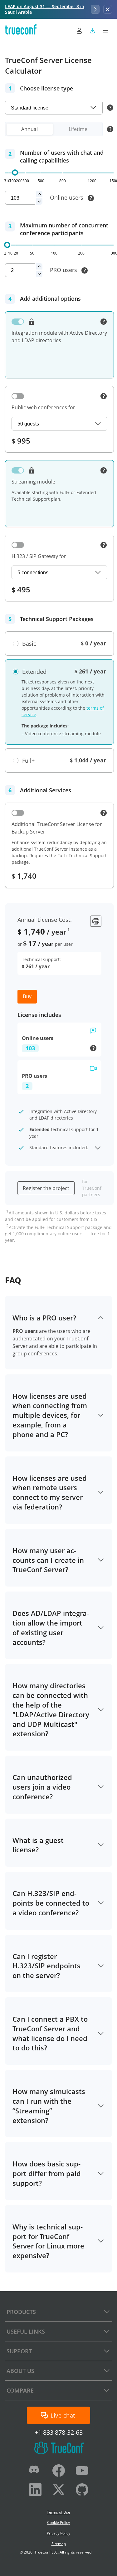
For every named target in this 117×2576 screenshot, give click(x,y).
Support (19, 2351)
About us (20, 2371)
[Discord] (35, 2472)
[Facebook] (59, 2472)
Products (21, 2312)
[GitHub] (82, 2491)
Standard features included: (59, 1147)
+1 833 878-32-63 (59, 2433)
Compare (20, 2390)
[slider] (15, 173)
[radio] (24, 644)
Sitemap (59, 2544)
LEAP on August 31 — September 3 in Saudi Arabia (45, 9)
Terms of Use (58, 2512)
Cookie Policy (58, 2523)
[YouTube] (82, 2472)
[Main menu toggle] (105, 31)
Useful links (26, 2331)
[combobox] (54, 108)
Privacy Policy (58, 2533)
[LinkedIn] (35, 2491)
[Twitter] (59, 2491)
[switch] (18, 322)
